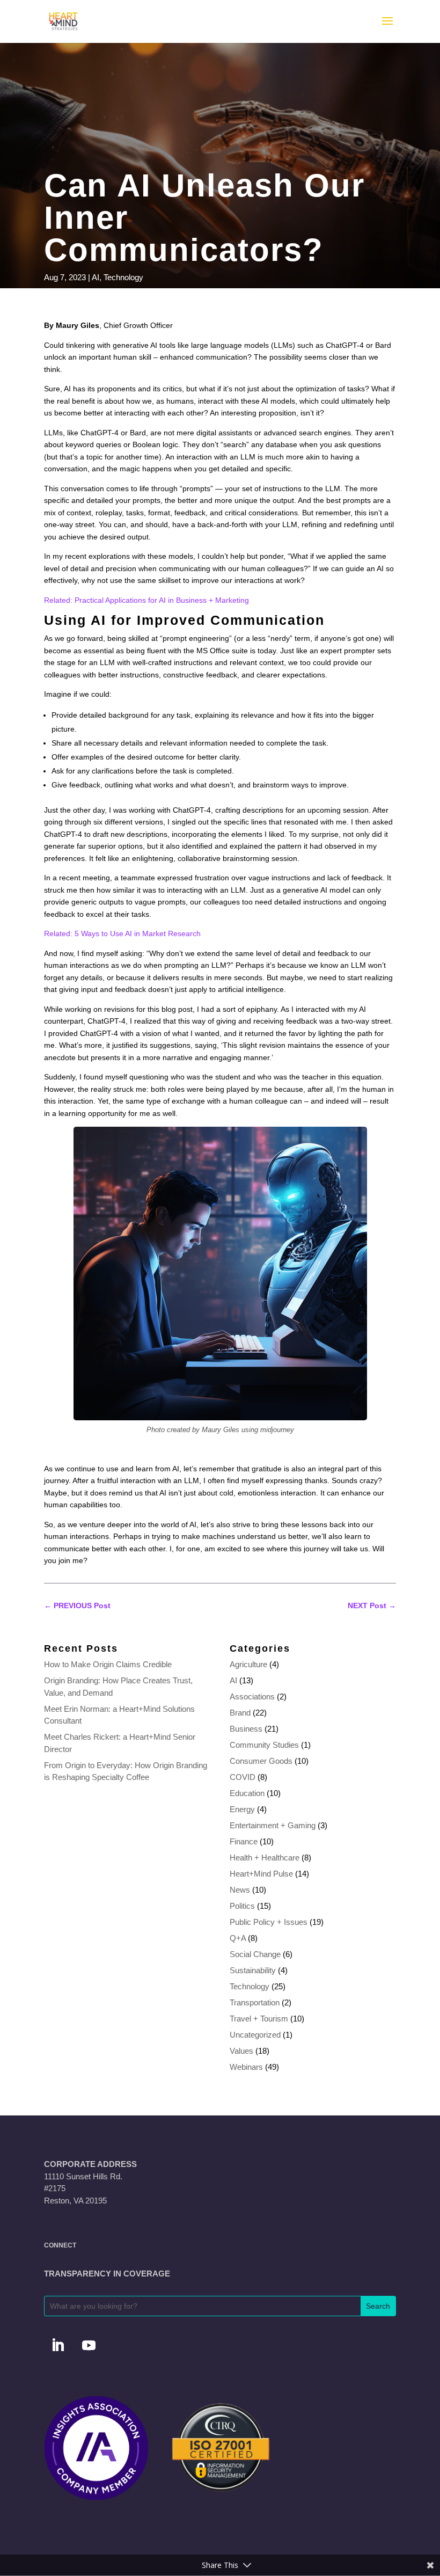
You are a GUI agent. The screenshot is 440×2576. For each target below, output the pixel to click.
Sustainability (253, 1970)
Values (241, 2051)
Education (247, 1793)
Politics (242, 1906)
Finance (244, 1841)
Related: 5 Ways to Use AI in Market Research (122, 933)
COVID (243, 1777)
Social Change (255, 1954)
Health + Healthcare (265, 1858)
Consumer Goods (261, 1761)
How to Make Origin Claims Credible (108, 1664)
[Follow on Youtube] (89, 2346)
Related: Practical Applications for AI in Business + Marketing (146, 600)
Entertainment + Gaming (273, 1825)
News (240, 1890)
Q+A (238, 1938)
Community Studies (264, 1745)
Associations (252, 1696)
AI (96, 277)
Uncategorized (255, 2035)
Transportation (255, 2002)
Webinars (246, 2067)
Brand (240, 1713)
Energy (242, 1809)
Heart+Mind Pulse (261, 1874)
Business (246, 1729)
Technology (123, 277)
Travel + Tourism (259, 2019)
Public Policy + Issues (269, 1922)
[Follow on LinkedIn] (57, 2346)
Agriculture (248, 1664)
